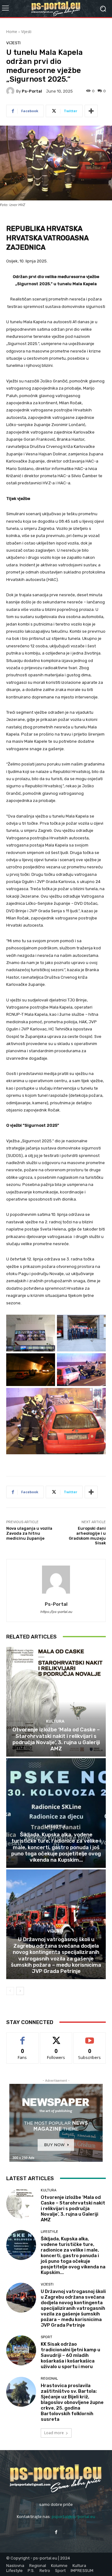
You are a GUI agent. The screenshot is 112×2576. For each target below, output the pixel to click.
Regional (49, 2379)
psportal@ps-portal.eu (73, 2517)
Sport (47, 2337)
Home (12, 32)
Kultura (55, 1721)
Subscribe (90, 2037)
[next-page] (20, 1991)
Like (23, 2037)
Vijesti (26, 32)
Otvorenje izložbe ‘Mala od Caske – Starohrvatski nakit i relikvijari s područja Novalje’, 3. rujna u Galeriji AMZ (56, 1739)
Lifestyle (55, 1826)
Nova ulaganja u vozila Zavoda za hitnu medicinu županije (29, 1533)
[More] (91, 111)
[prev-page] (10, 1991)
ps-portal (32, 91)
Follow (56, 2037)
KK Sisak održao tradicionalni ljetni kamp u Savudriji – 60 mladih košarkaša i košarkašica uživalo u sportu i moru (70, 2355)
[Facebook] (56, 2532)
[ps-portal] (11, 91)
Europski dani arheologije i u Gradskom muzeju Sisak (87, 1536)
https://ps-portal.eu (56, 1612)
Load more (54, 2433)
